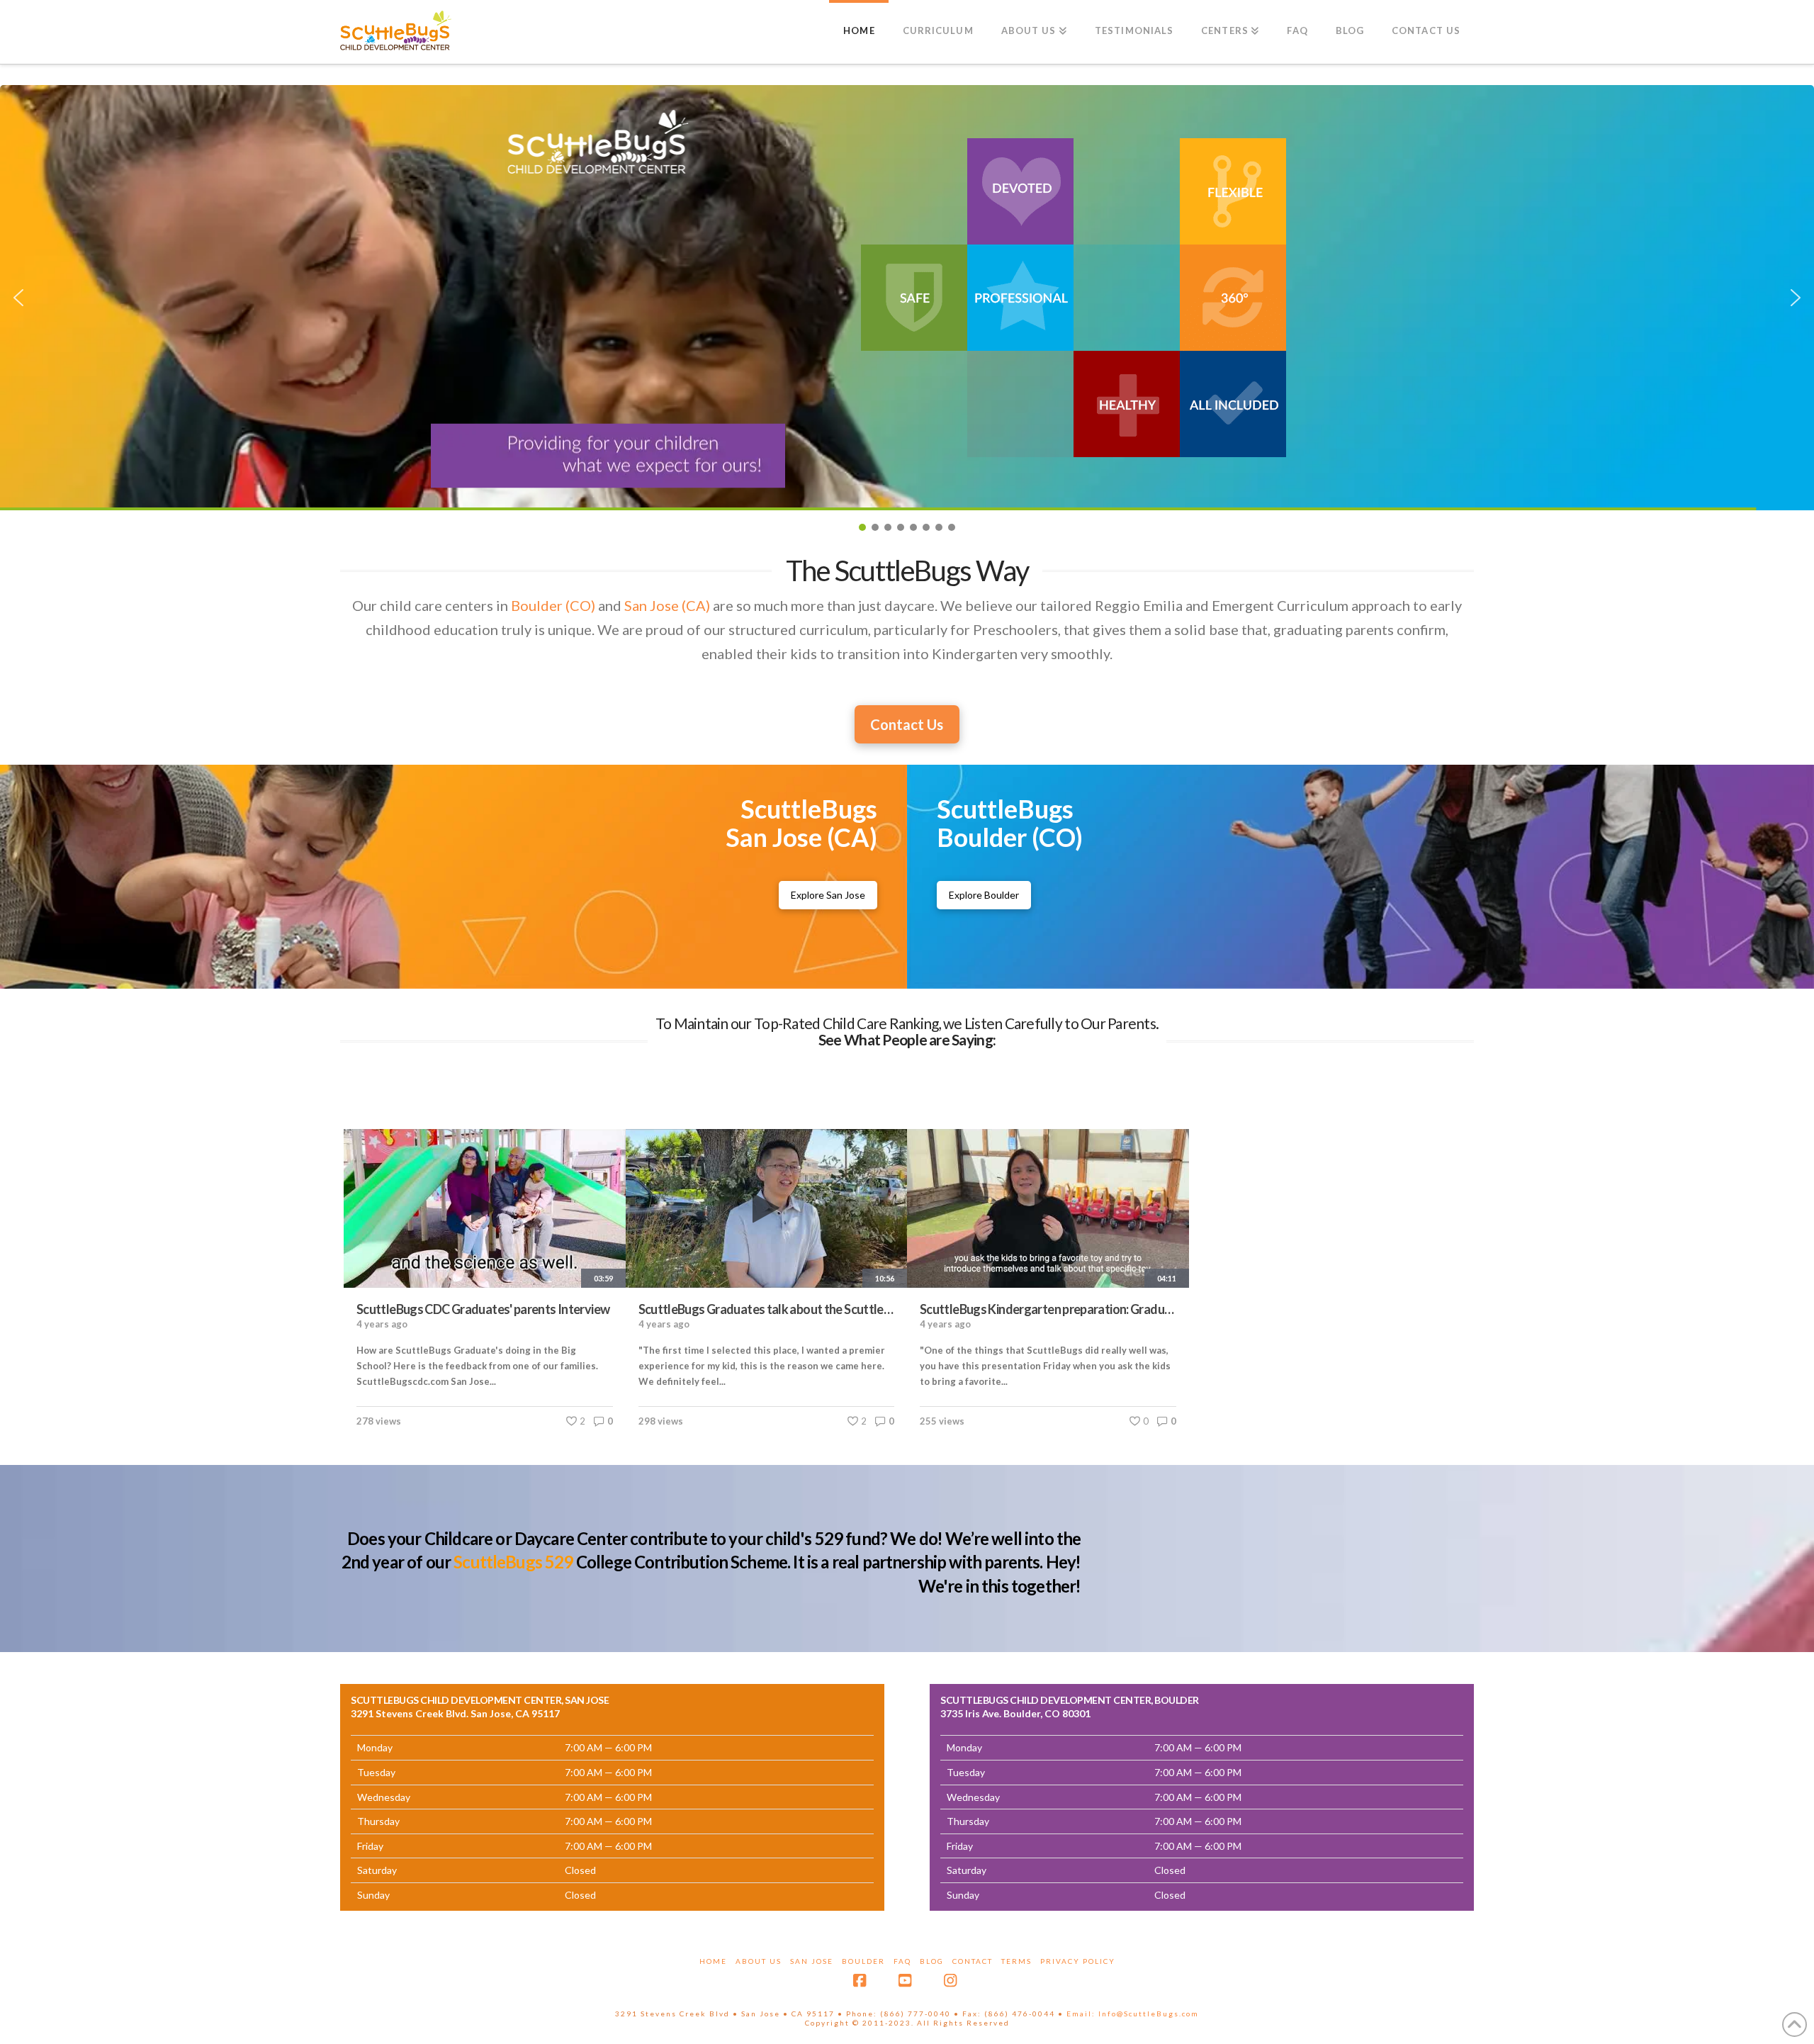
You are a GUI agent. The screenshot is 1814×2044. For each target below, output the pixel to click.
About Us (759, 1961)
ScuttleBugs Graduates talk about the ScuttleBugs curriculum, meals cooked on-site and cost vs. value (767, 1309)
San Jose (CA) (667, 605)
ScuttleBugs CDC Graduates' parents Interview (483, 1309)
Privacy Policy (1078, 1961)
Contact (973, 1961)
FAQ (902, 1961)
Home (713, 1961)
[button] (907, 298)
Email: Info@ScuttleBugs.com (1133, 2014)
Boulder (863, 1961)
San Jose (812, 1961)
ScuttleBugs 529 (513, 1562)
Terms (1016, 1961)
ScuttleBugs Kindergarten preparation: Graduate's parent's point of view (1048, 1309)
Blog (932, 1961)
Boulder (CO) (553, 605)
